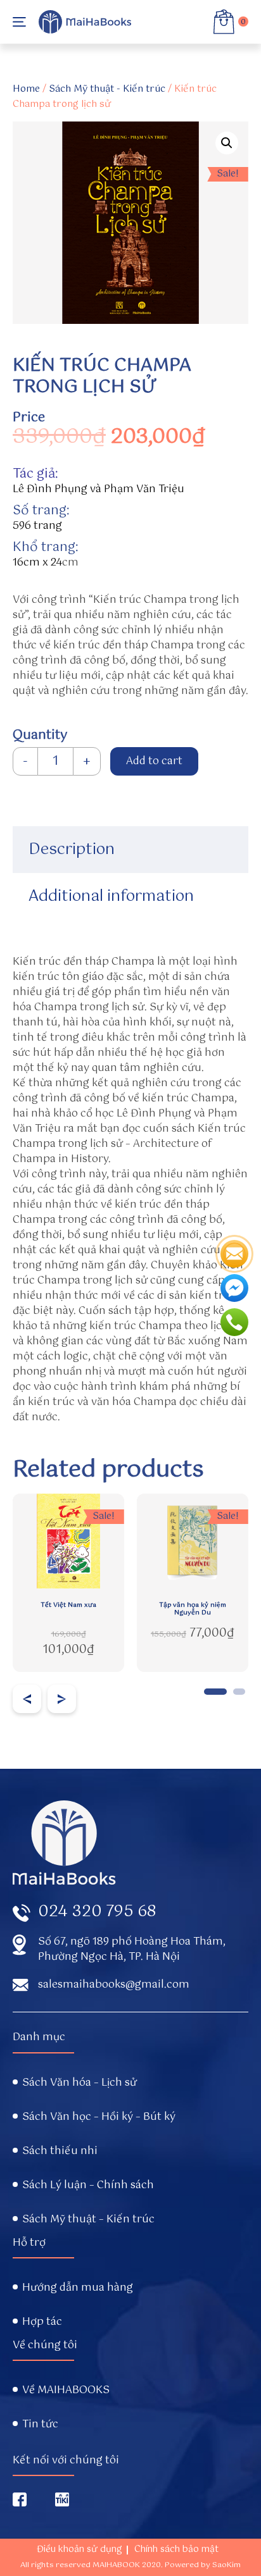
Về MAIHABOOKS (66, 2391)
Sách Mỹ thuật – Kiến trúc (88, 2220)
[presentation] (27, 1699)
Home (26, 89)
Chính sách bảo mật (176, 2549)
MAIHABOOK (116, 2565)
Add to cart (154, 761)
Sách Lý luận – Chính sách (88, 2186)
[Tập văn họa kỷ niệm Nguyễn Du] (193, 1541)
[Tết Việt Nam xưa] (68, 1541)
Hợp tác (42, 2322)
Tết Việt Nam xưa (68, 1606)
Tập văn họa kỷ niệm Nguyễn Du (193, 1609)
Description (72, 850)
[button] (215, 1692)
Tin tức (40, 2425)
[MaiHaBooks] (85, 22)
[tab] (130, 850)
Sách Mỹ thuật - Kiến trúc (107, 89)
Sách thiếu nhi (60, 2152)
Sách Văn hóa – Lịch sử (80, 2083)
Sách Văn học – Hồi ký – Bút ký (99, 2117)
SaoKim (226, 2565)
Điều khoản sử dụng (79, 2549)
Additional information (111, 896)
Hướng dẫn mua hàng (78, 2288)
